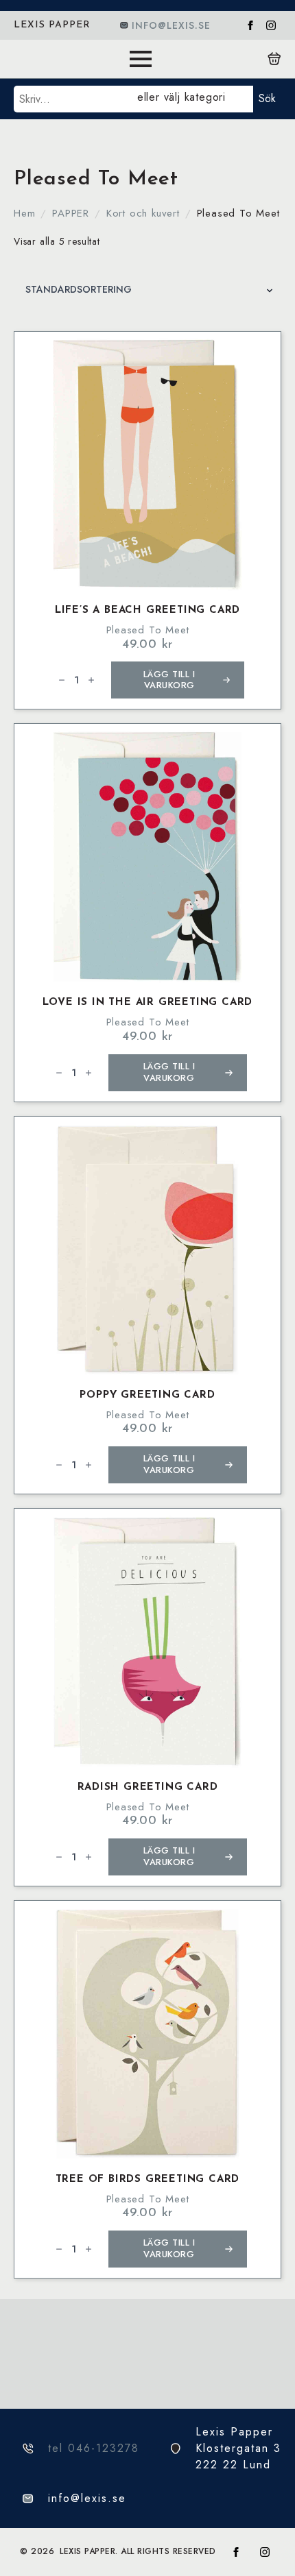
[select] (192, 99)
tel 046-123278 (94, 2448)
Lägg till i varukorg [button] (169, 680)
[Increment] (91, 680)
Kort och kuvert (143, 213)
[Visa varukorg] (274, 59)
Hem (24, 213)
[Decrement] (62, 680)
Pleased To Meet (148, 630)
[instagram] (271, 25)
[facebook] (250, 25)
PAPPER (71, 213)
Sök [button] (267, 98)
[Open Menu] (141, 59)
